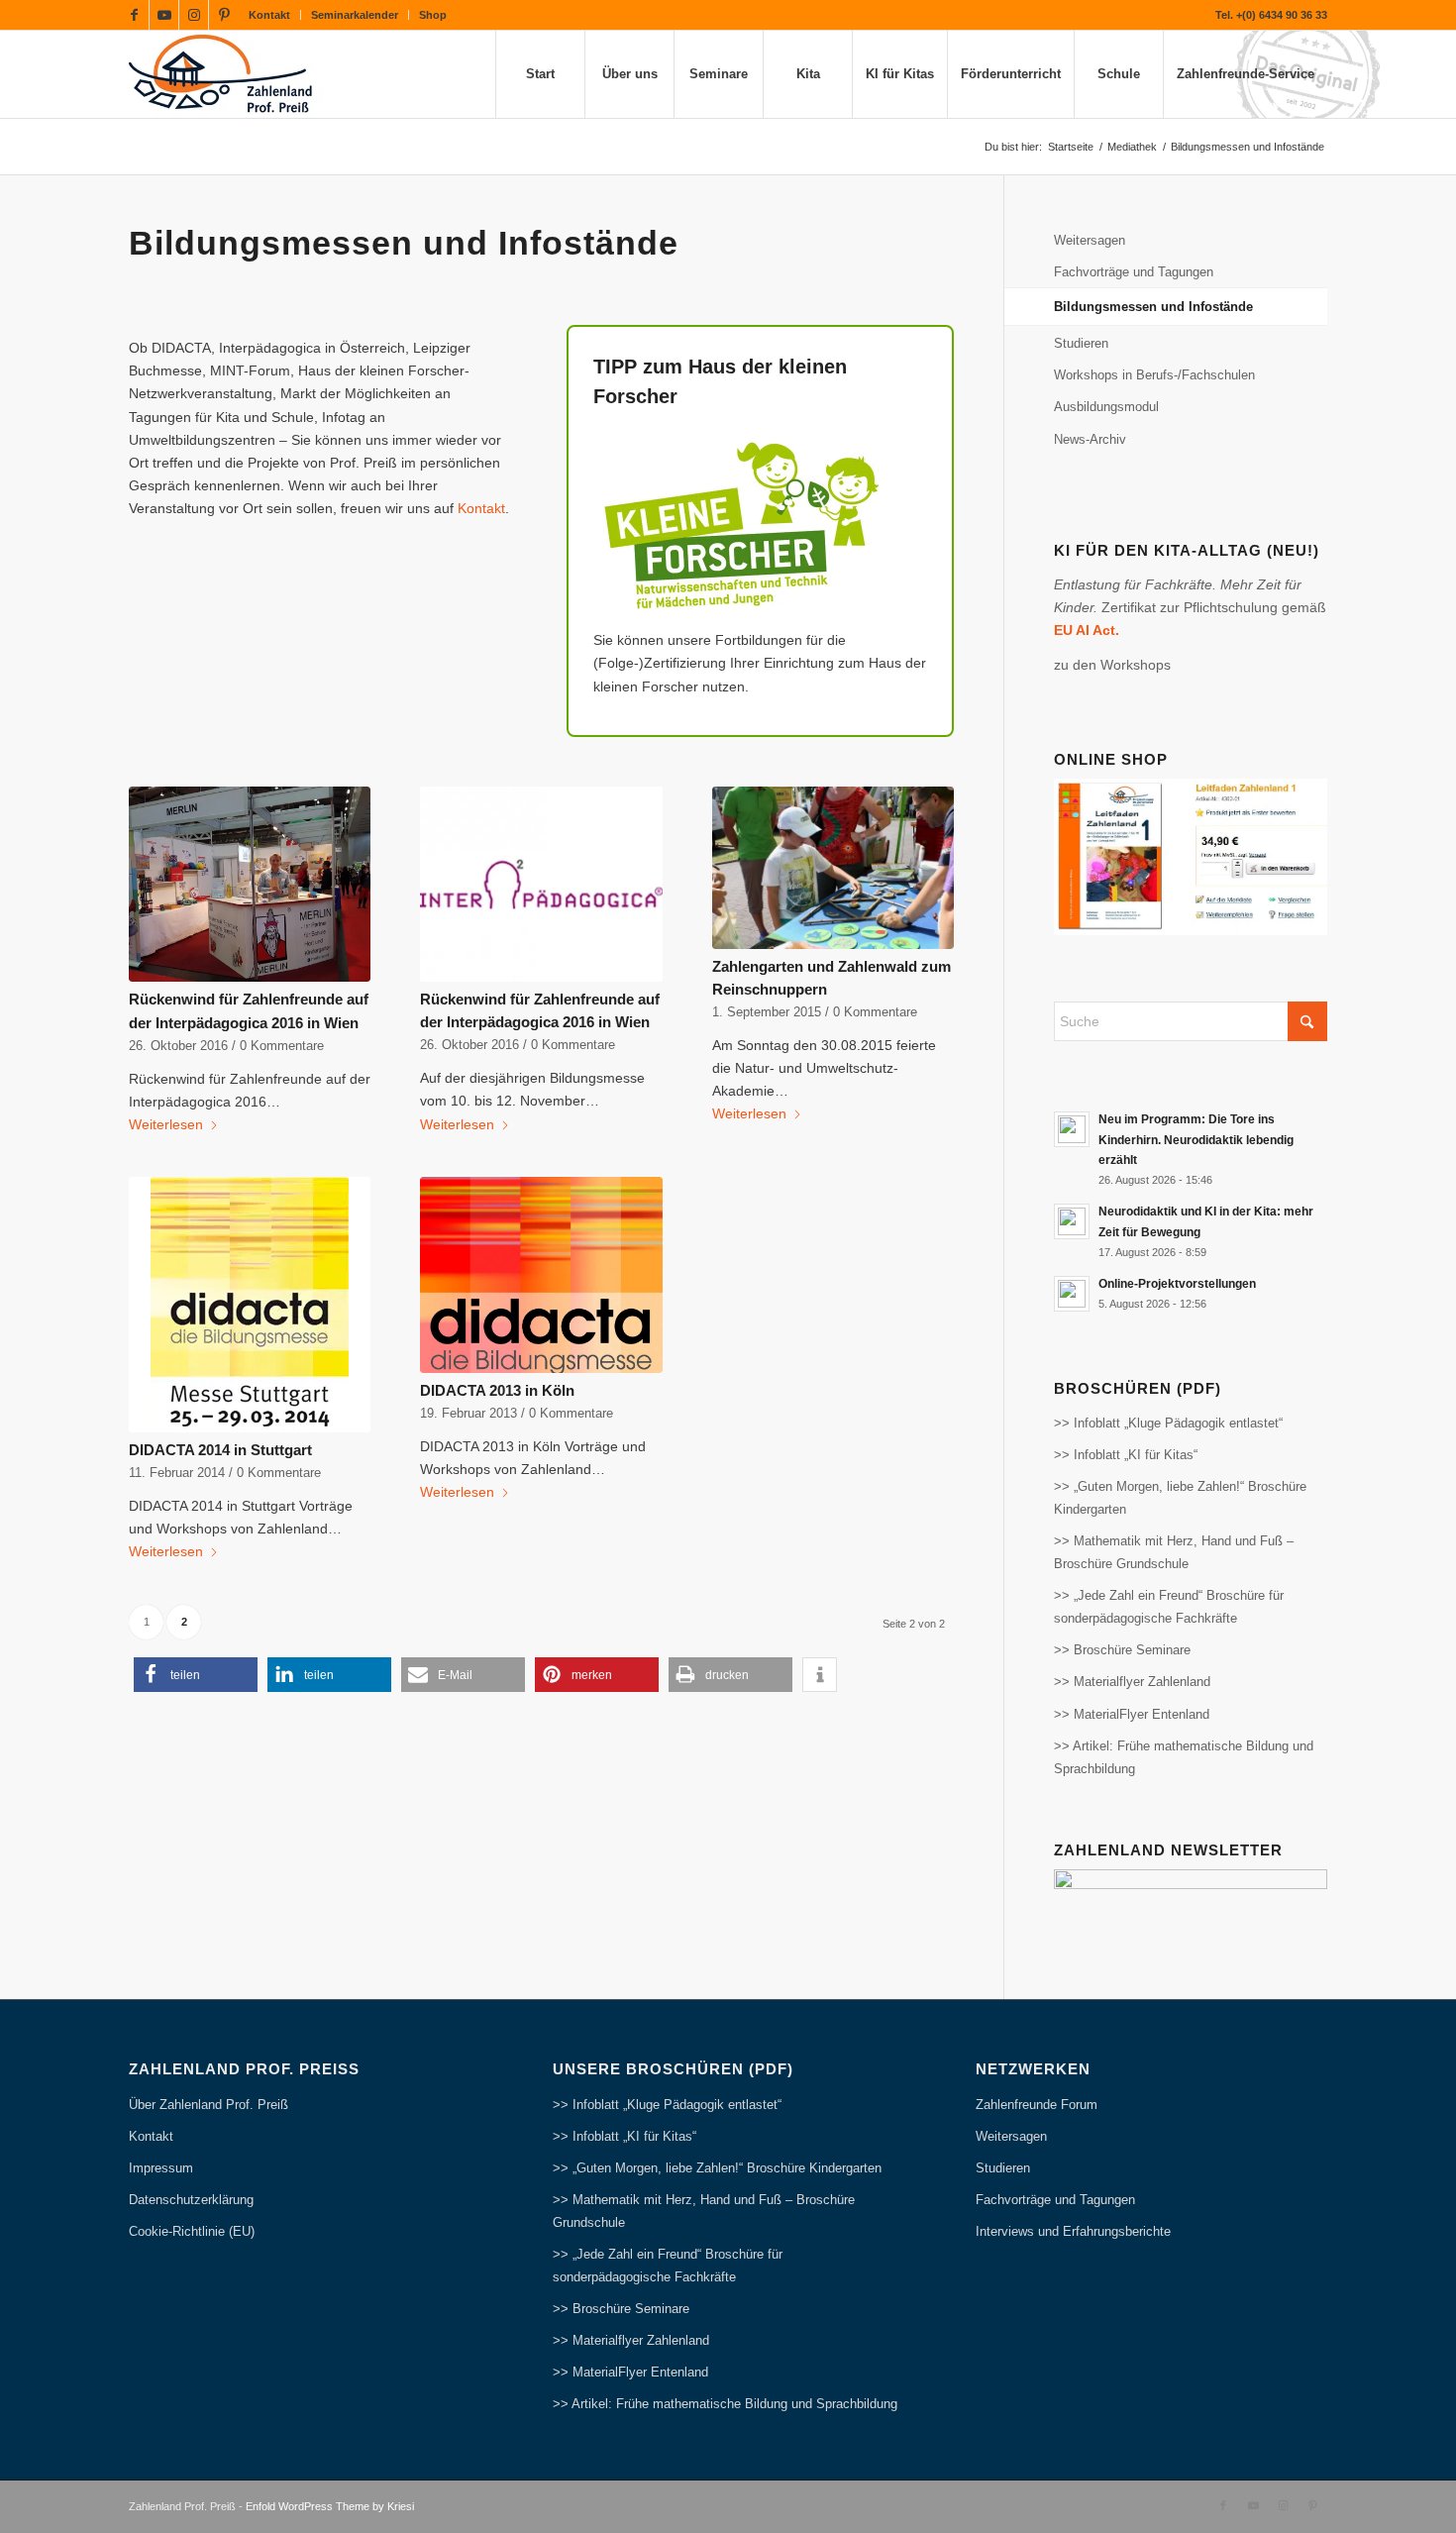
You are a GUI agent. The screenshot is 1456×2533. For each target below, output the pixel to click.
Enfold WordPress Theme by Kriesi (330, 2506)
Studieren (1081, 343)
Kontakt (269, 15)
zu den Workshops (1112, 665)
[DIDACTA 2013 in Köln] (541, 1275)
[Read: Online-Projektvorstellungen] (1072, 1294)
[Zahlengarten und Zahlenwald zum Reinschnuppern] (833, 868)
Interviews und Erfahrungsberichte (1073, 2231)
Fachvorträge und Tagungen (1134, 272)
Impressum (161, 2168)
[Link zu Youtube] (164, 15)
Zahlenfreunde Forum (1037, 2105)
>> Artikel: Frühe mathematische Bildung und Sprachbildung (1184, 1757)
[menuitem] (270, 15)
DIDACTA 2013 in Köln (497, 1390)
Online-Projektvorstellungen (1177, 1284)
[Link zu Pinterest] (224, 15)
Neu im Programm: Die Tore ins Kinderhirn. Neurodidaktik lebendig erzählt (1196, 1139)
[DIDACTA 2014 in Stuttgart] (250, 1305)
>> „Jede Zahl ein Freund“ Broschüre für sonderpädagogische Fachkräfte (1169, 1607)
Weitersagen (1090, 240)
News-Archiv (1090, 439)
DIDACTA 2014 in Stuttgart (220, 1450)
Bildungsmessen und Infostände (1153, 307)
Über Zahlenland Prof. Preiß (208, 2105)
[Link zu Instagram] (194, 15)
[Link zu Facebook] (134, 15)
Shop (433, 15)
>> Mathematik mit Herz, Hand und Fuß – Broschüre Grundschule (1174, 1552)
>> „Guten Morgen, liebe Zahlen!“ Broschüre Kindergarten (1180, 1498)
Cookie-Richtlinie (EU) (192, 2231)
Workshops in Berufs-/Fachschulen (1154, 375)
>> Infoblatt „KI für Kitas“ (1126, 1455)
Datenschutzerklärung (191, 2200)
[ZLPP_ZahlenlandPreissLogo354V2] (226, 74)
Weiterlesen (166, 1124)
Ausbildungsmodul (1106, 407)
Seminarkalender (355, 15)
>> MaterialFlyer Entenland (1132, 1714)
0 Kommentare (282, 1046)
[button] (196, 1675)
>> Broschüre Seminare (1122, 1650)
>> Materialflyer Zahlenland (1132, 1682)
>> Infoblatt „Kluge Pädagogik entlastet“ (1168, 1423)
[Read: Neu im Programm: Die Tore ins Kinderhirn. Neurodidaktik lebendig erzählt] (1072, 1129)
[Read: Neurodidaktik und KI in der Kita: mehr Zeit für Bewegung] (1072, 1221)
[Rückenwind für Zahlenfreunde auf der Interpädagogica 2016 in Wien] (250, 885)
